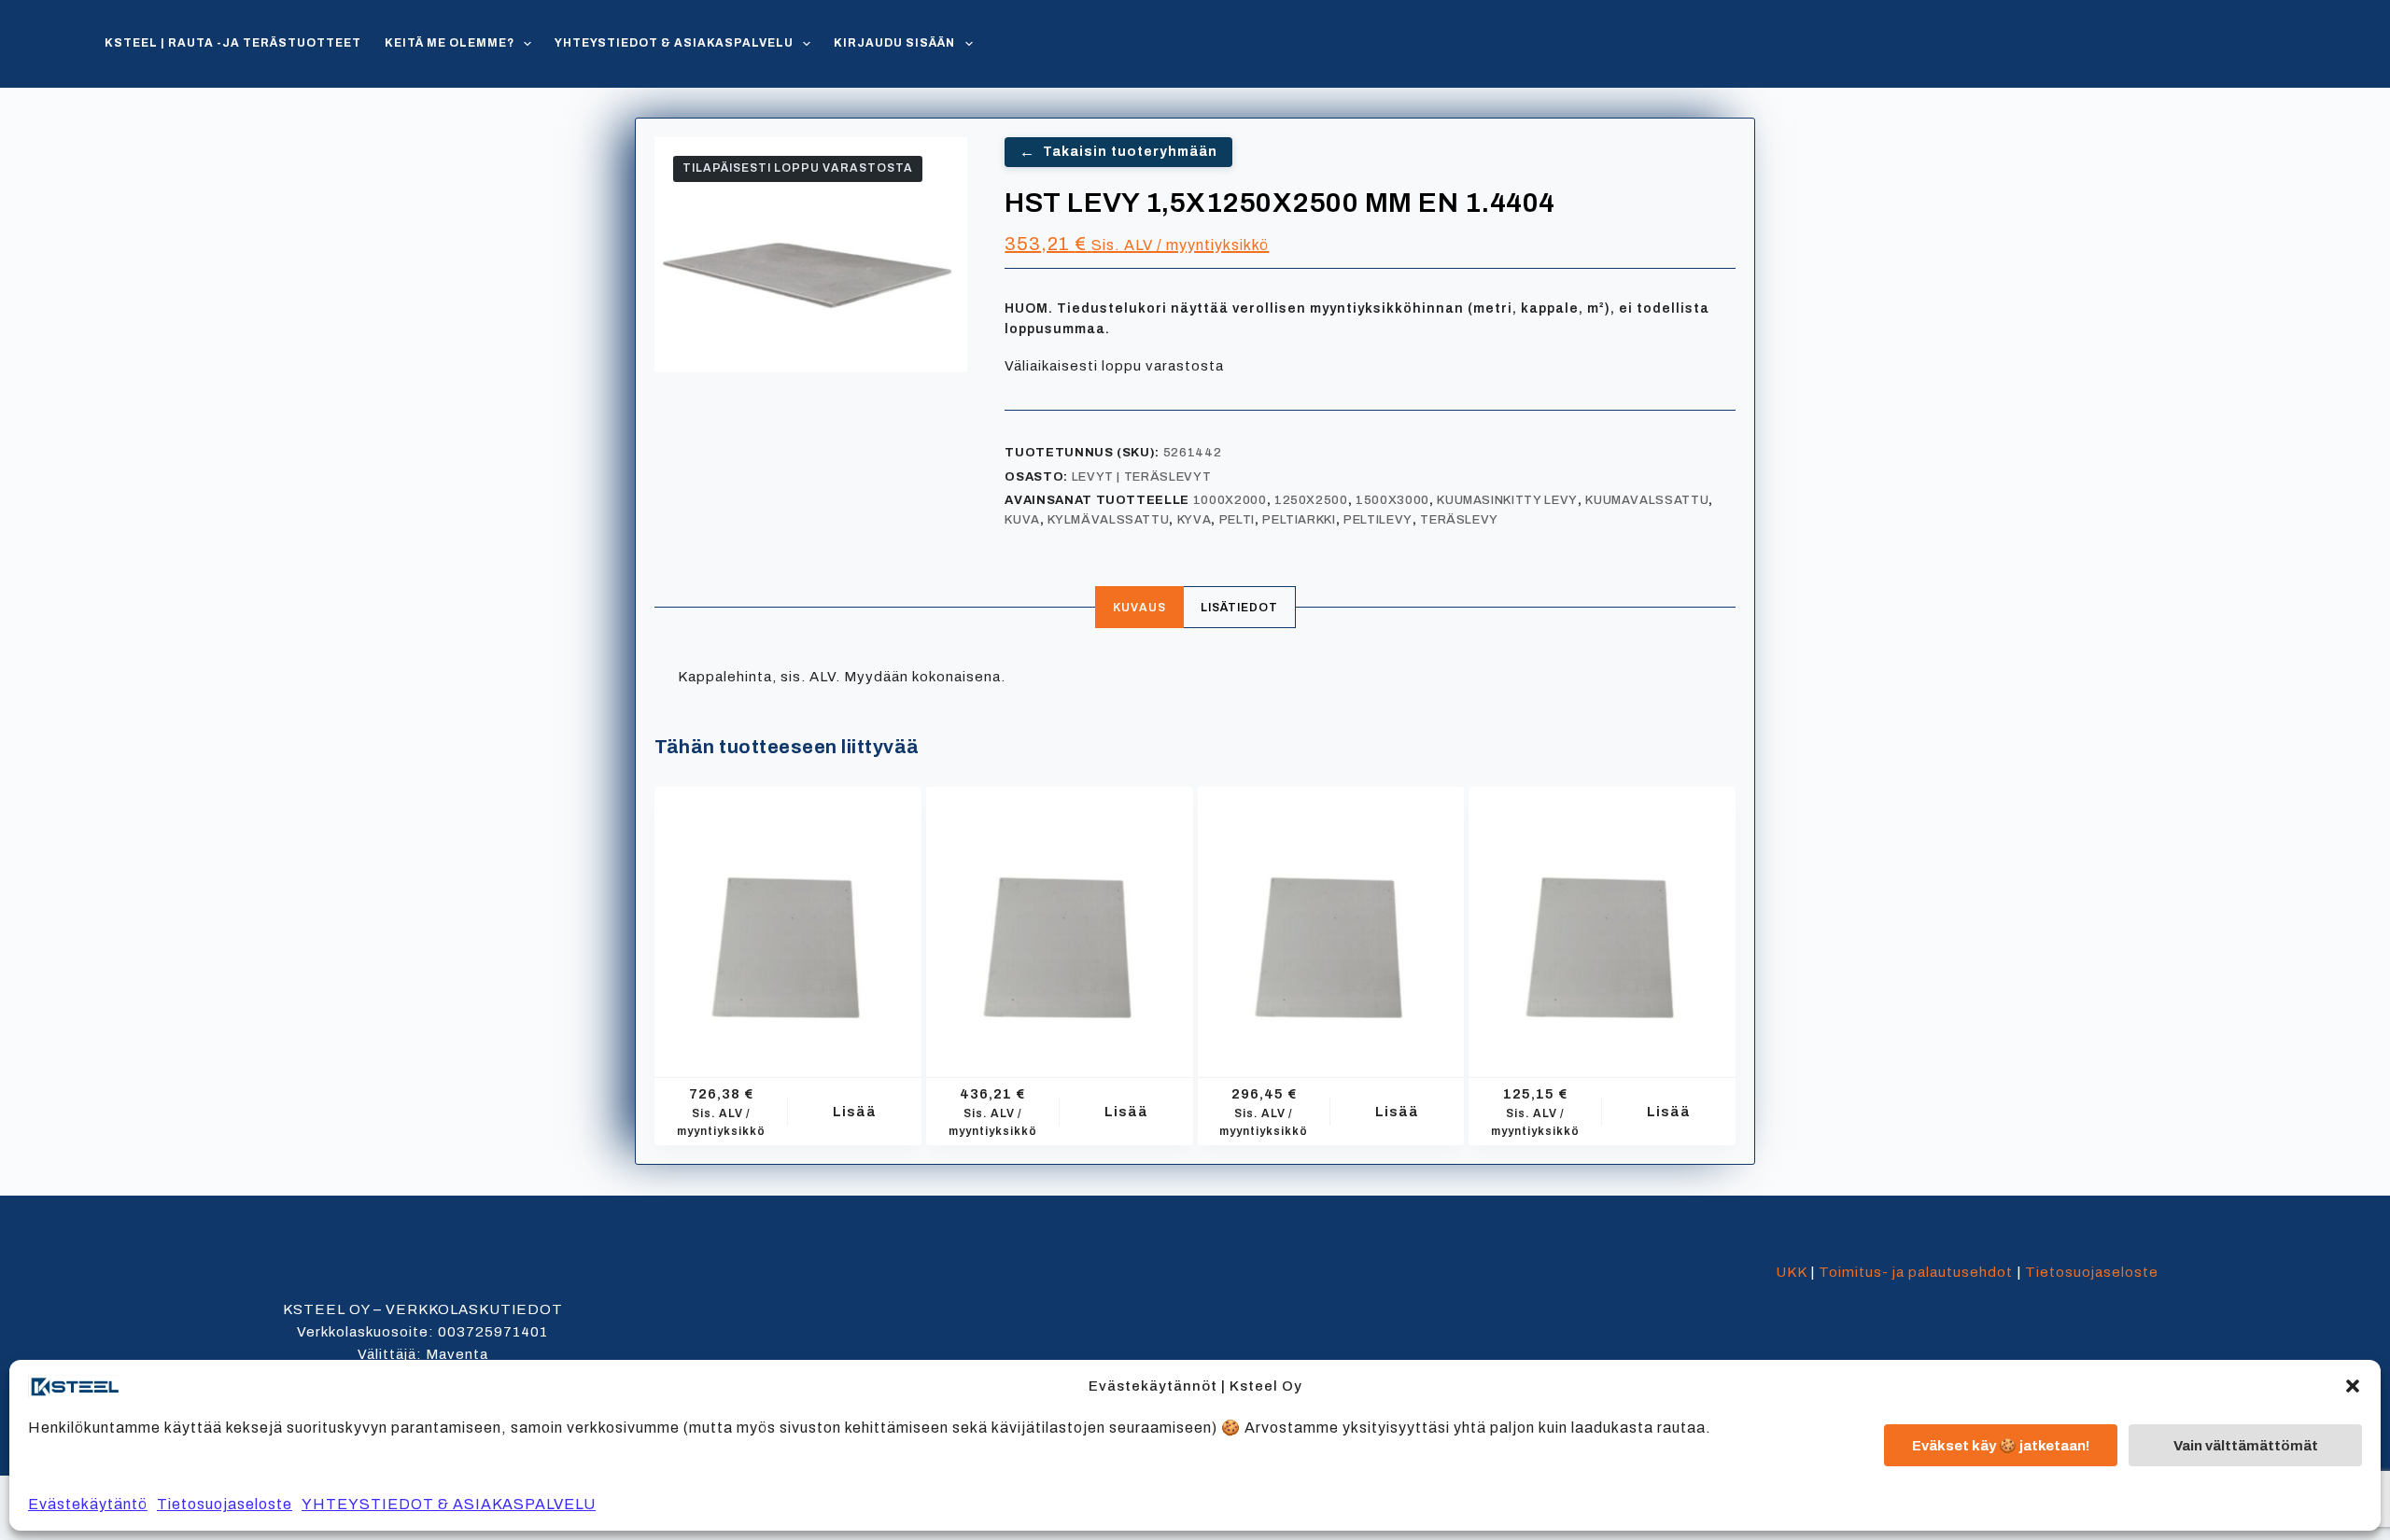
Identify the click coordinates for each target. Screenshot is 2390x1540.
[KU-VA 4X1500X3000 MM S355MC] (1331, 920)
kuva (1022, 520)
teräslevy (1459, 520)
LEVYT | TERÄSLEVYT (1142, 477)
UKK (1791, 1272)
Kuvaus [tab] (1139, 608)
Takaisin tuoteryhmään (1118, 152)
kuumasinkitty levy (1507, 500)
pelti (1237, 520)
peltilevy (1378, 520)
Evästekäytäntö (88, 1504)
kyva (1195, 520)
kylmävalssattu (1108, 520)
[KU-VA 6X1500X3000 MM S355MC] (1060, 920)
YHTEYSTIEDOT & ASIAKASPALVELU (449, 1504)
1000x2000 (1230, 500)
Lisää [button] (855, 1112)
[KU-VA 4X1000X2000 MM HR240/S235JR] (1602, 920)
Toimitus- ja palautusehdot (1916, 1272)
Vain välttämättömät (2246, 1446)
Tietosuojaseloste (225, 1504)
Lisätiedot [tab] (1239, 608)
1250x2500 (1311, 500)
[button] (2353, 1386)
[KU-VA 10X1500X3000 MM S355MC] (788, 920)
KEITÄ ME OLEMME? (450, 43)
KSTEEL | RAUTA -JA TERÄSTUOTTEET (233, 43)
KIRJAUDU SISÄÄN (894, 43)
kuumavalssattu (1647, 500)
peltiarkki (1299, 520)
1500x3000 (1392, 500)
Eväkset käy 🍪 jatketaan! (2001, 1446)
